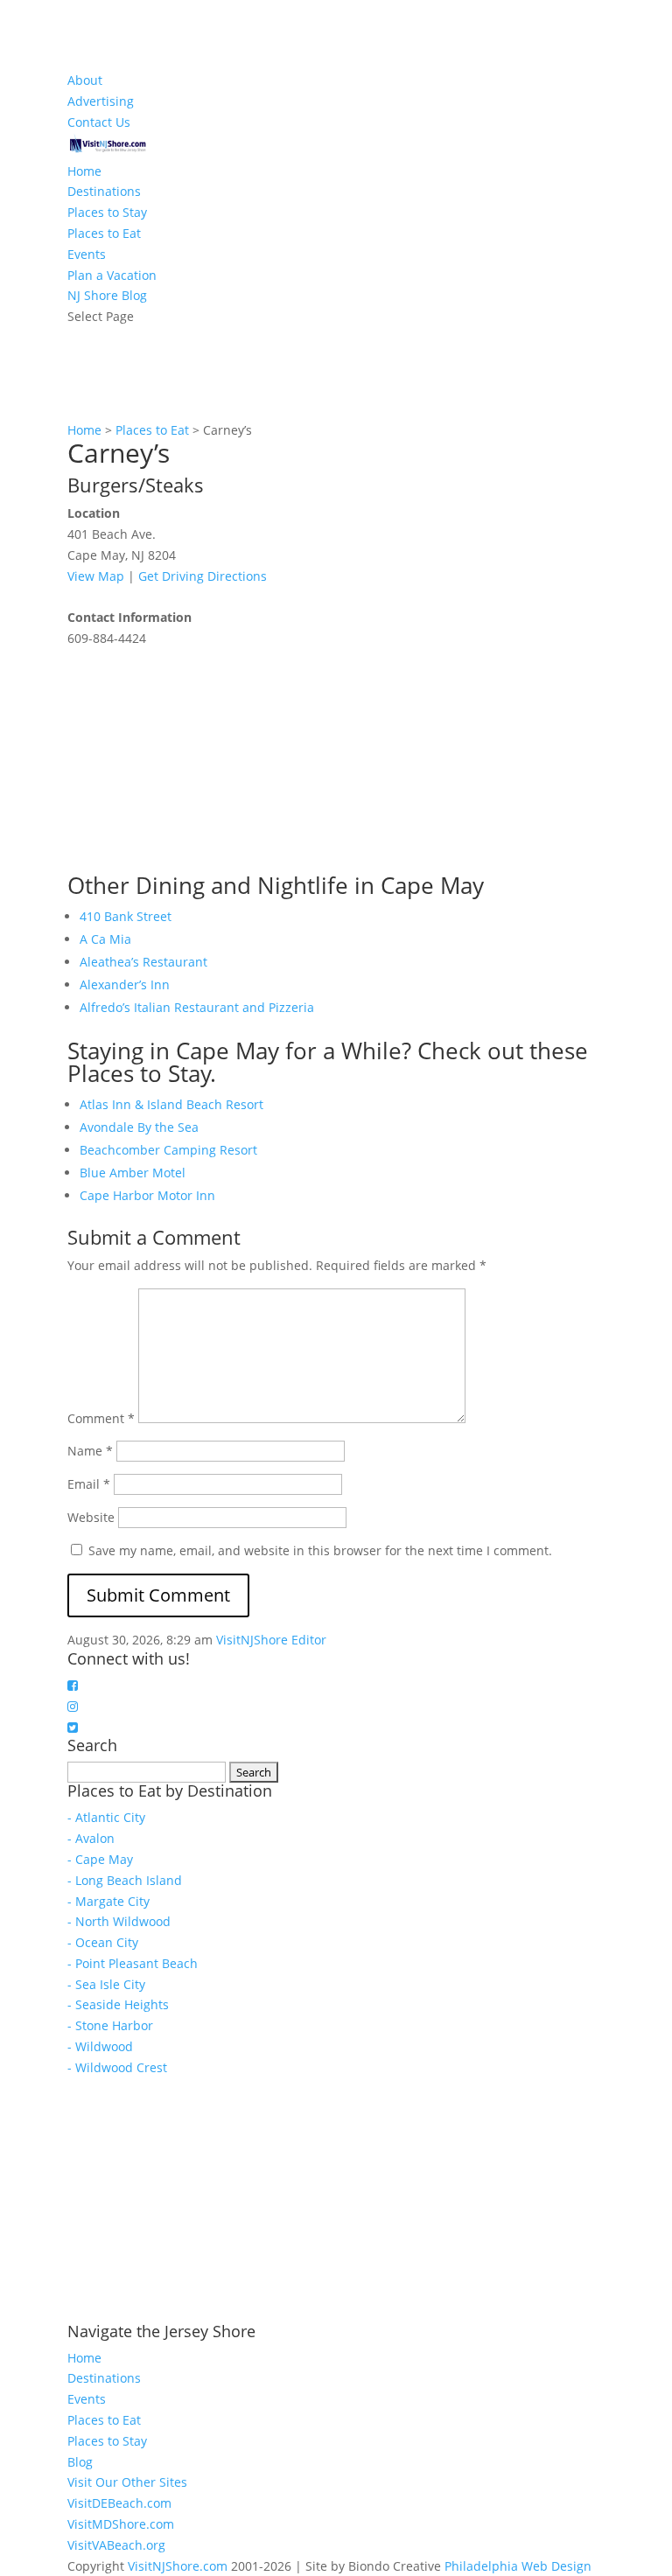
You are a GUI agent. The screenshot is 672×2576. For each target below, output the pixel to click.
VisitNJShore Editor (271, 1640)
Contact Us (99, 122)
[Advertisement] (199, 758)
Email (89, 1484)
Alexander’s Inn (125, 984)
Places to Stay (107, 212)
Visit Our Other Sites (127, 2482)
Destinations (104, 191)
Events (87, 254)
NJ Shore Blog (107, 295)
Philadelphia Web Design (518, 2566)
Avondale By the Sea (139, 1127)
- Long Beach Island (125, 1880)
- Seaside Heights (118, 2004)
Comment (101, 1418)
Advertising (101, 101)
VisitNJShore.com (178, 2566)
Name (90, 1451)
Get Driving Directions (203, 576)
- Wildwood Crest (117, 2067)
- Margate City (108, 1901)
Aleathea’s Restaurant (143, 962)
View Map (96, 576)
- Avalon (91, 1838)
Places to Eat (104, 233)
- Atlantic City (106, 1817)
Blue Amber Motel (133, 1173)
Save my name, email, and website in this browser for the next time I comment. (320, 1550)
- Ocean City (103, 1942)
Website (91, 1517)
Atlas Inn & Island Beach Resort (171, 1104)
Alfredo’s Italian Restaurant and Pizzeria (197, 1007)
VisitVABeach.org (116, 2545)
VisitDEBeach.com (119, 2503)
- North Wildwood (119, 1921)
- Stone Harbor (110, 2025)
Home (84, 171)
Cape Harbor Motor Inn (147, 1195)
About (85, 80)
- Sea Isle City (106, 1984)
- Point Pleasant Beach (133, 1963)
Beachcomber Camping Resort (168, 1150)
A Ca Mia (105, 939)
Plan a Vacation (112, 275)
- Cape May (100, 1859)
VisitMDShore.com (121, 2524)
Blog (80, 2462)
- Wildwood (100, 2046)
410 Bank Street (126, 916)
